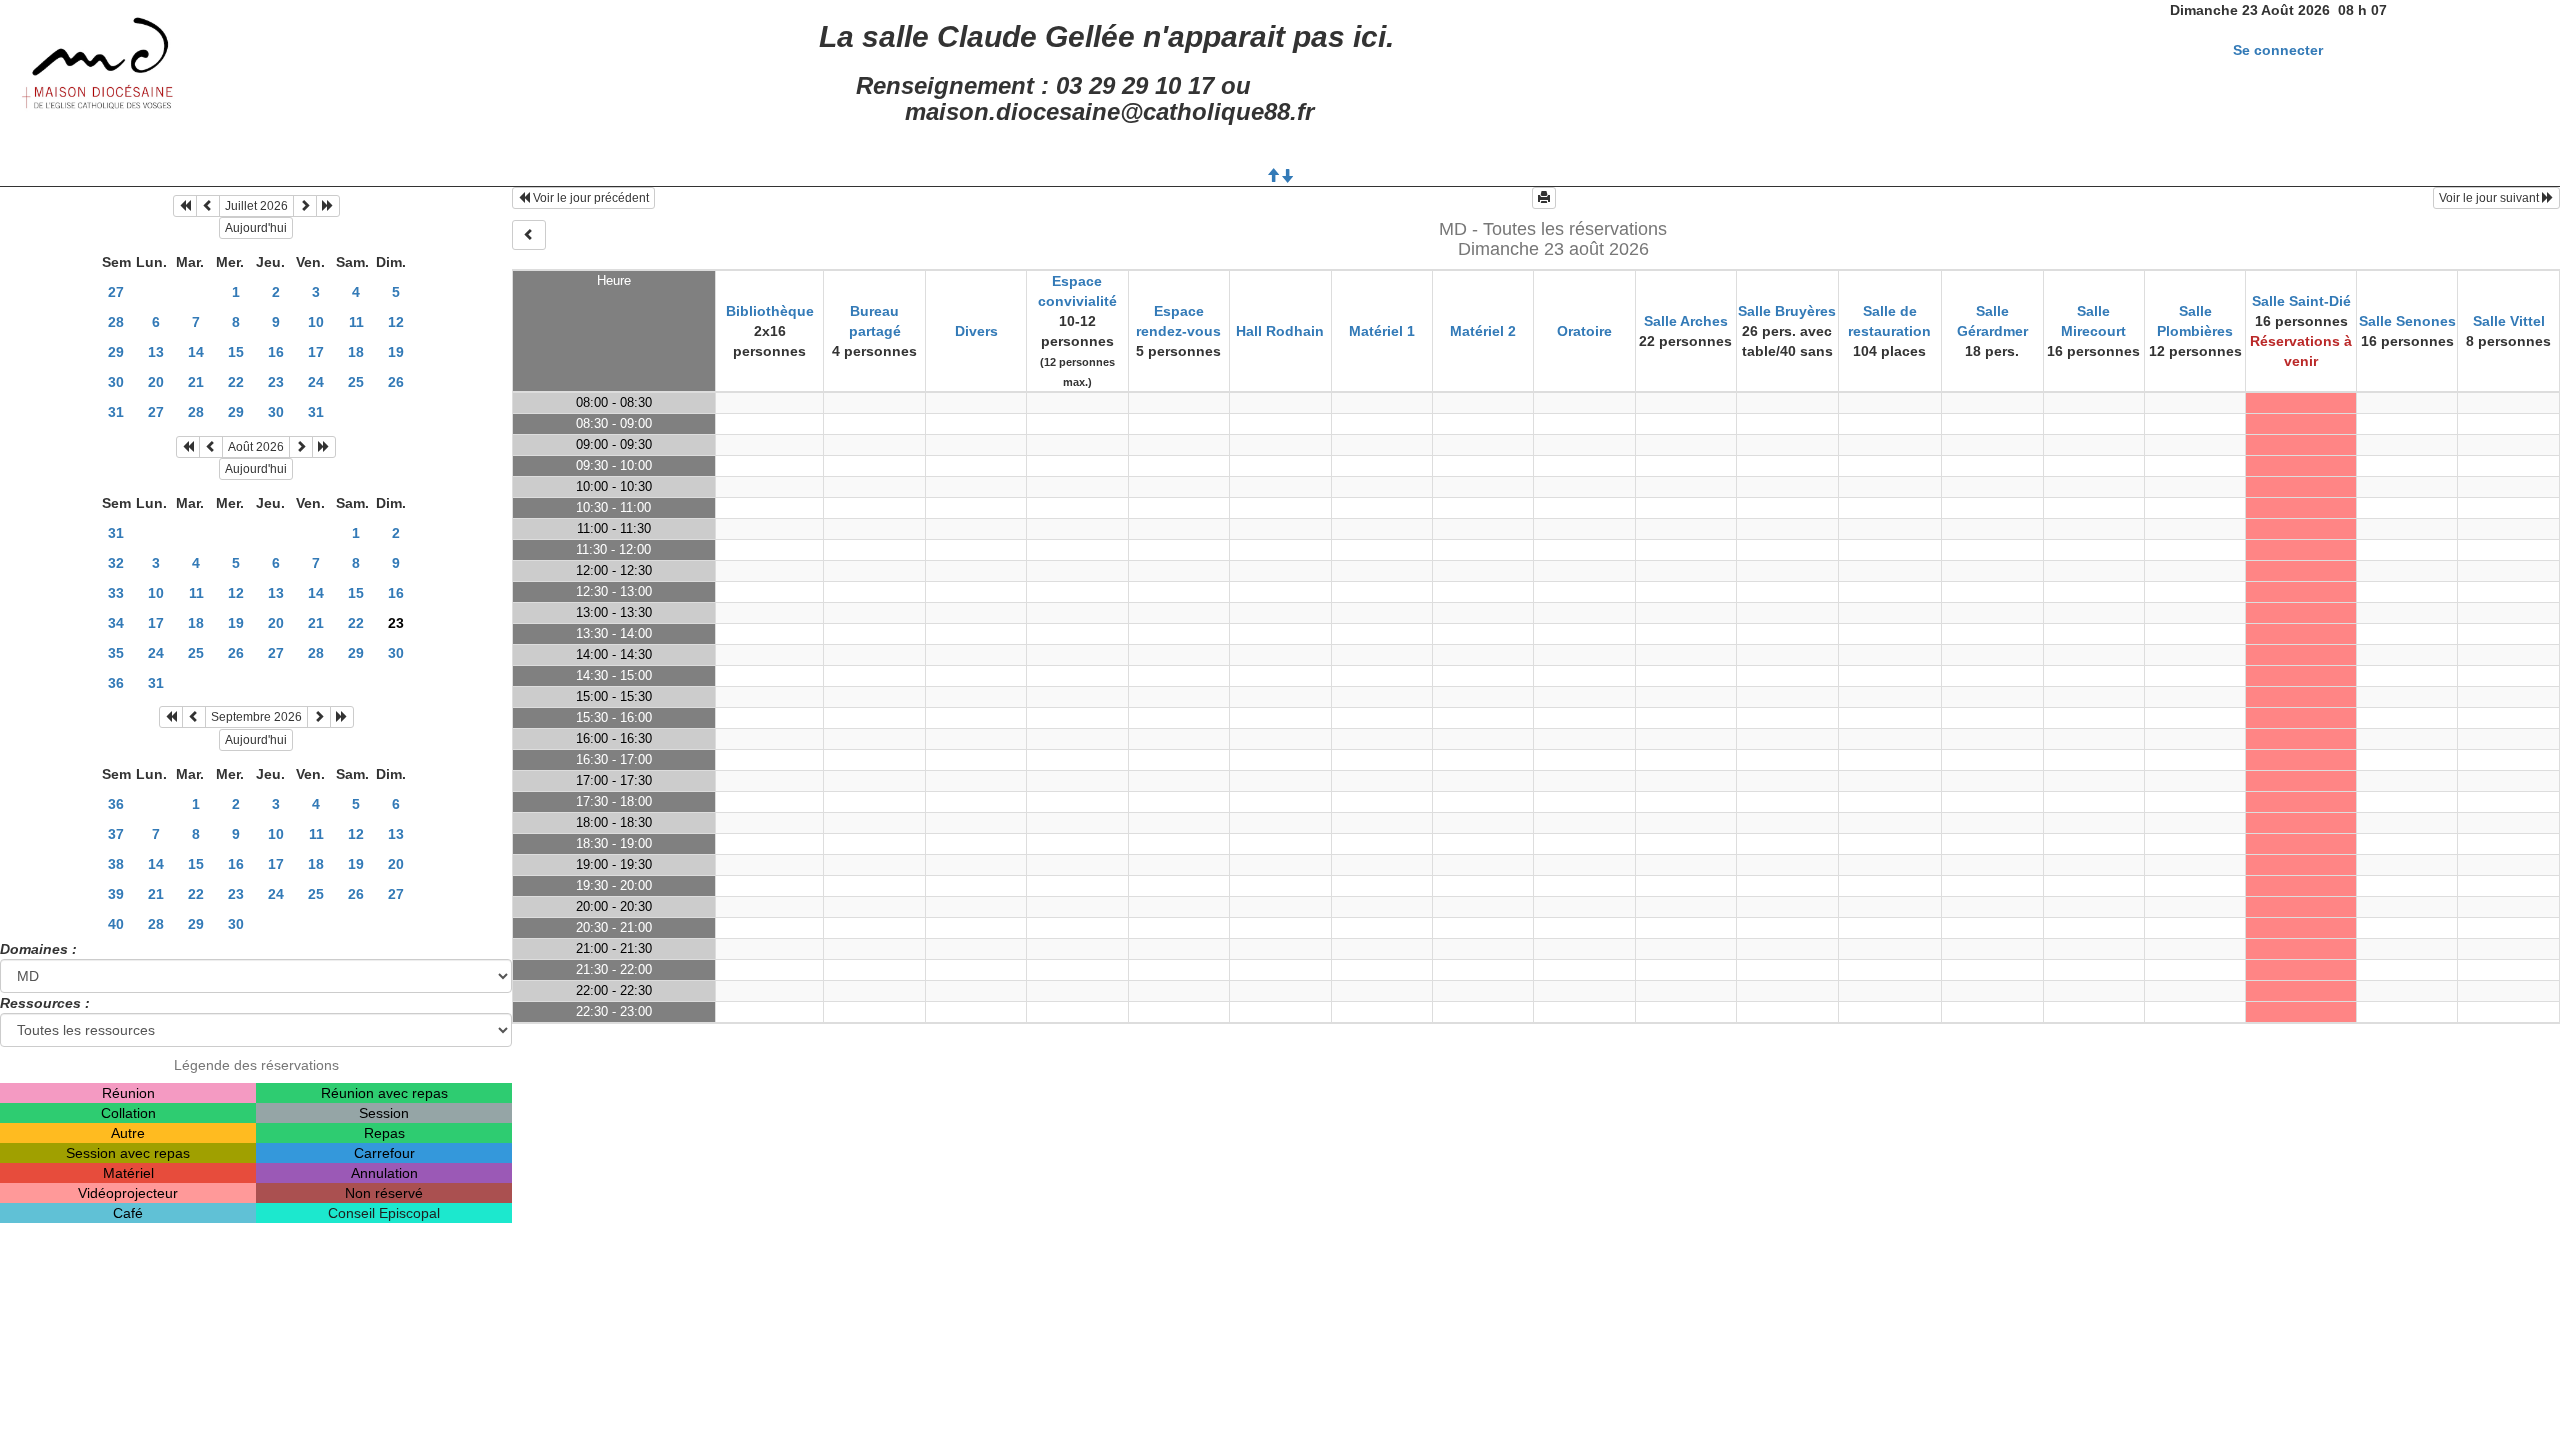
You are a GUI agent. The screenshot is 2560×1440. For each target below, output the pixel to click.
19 (396, 352)
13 (156, 352)
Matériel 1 (1382, 331)
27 (116, 292)
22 (236, 382)
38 (116, 864)
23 (276, 382)
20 (156, 382)
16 (276, 352)
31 (116, 412)
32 (116, 563)
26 (396, 382)
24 (316, 382)
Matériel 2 (1483, 331)
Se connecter (2278, 50)
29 (116, 352)
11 (356, 322)
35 (116, 653)
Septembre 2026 (256, 717)
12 (396, 322)
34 (116, 623)
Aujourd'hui (256, 228)
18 (356, 352)
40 (116, 924)
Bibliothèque (770, 311)
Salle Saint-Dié (2301, 301)
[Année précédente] (185, 206)
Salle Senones (2407, 321)
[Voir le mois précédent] (208, 206)
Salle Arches (1686, 321)
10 (316, 322)
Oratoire (1584, 331)
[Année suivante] (328, 206)
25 (356, 382)
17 (316, 352)
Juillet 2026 (256, 206)
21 (196, 382)
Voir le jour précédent (589, 198)
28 (116, 322)
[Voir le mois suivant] (305, 206)
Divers (976, 331)
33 (116, 593)
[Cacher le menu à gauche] (529, 235)
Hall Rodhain (1280, 331)
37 (116, 834)
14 (196, 352)
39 (116, 894)
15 (236, 352)
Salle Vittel (2509, 321)
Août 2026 (256, 447)
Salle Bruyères (1787, 311)
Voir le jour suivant (2490, 198)
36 (116, 683)
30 (116, 382)
